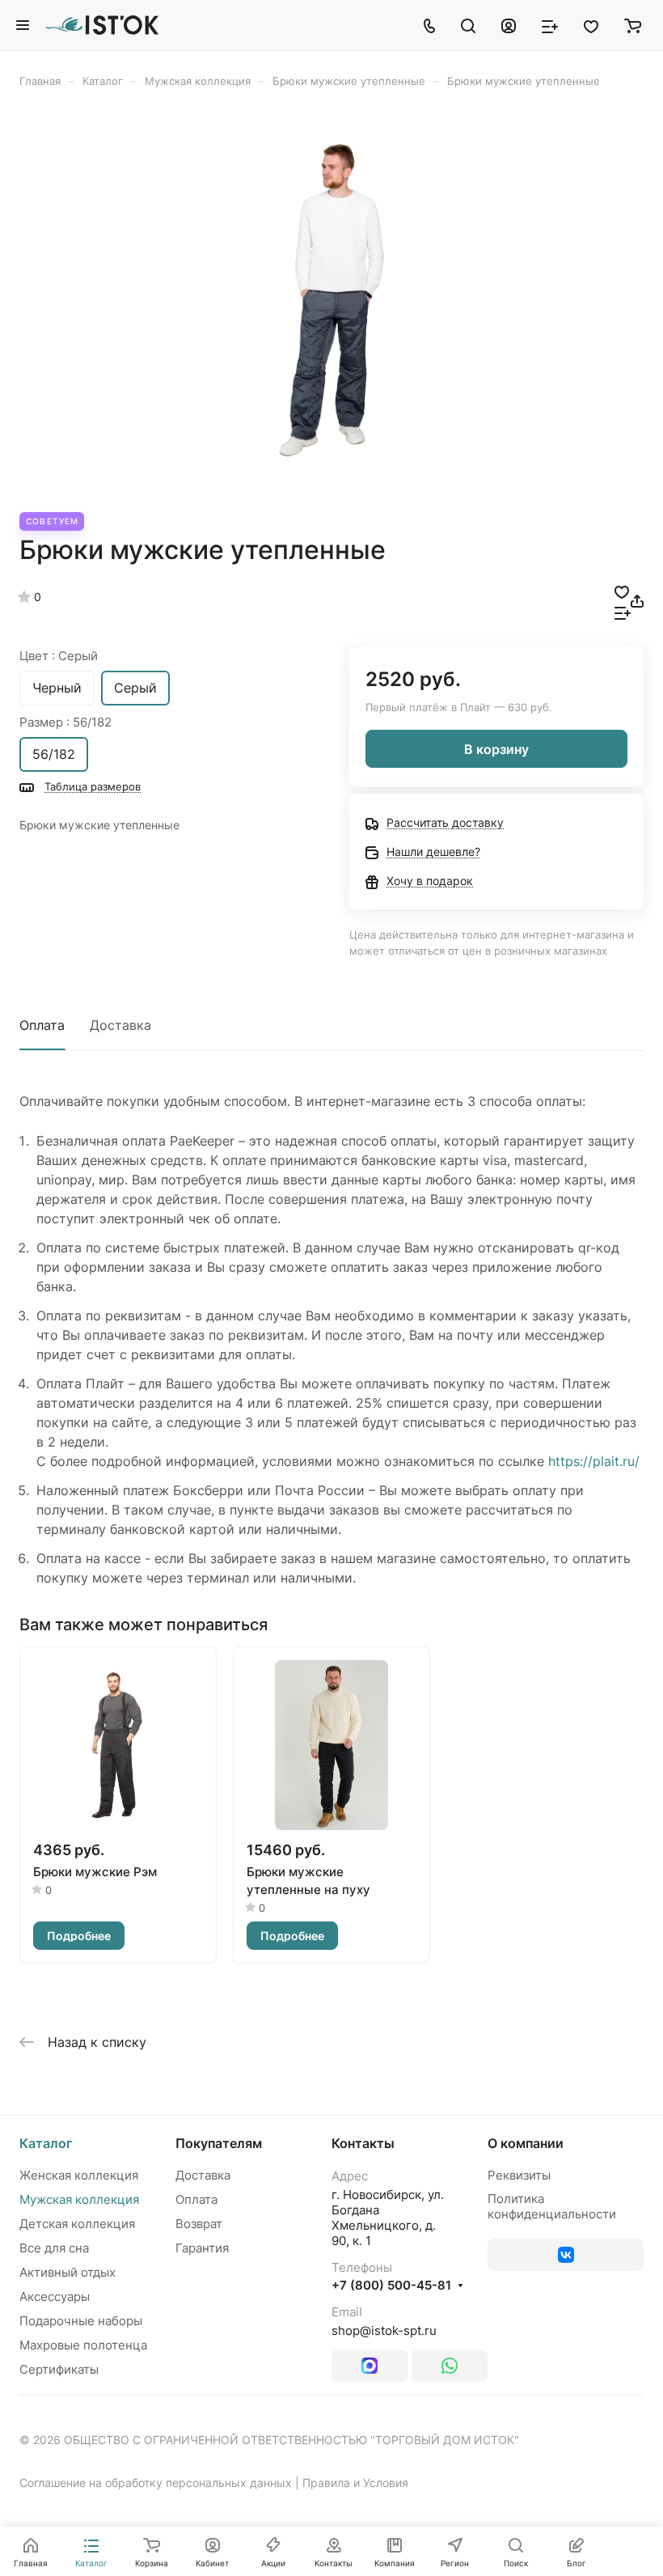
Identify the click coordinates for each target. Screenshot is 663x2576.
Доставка (120, 1025)
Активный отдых (68, 2272)
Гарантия (202, 2248)
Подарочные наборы (81, 2321)
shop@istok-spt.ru (384, 2330)
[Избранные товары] (591, 25)
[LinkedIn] (370, 2366)
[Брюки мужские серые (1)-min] (331, 300)
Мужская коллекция (79, 2199)
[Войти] (509, 25)
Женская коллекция (79, 2175)
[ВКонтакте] (566, 2255)
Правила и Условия (355, 2483)
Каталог (46, 2143)
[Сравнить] (623, 612)
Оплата (42, 1025)
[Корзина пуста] (633, 25)
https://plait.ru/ (594, 1461)
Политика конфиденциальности (552, 2206)
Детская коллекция (77, 2224)
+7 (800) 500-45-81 (391, 2286)
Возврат (199, 2224)
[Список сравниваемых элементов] (550, 25)
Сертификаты (59, 2369)
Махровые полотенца (83, 2345)
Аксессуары (55, 2296)
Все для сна (54, 2248)
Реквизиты (519, 2175)
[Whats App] (450, 2366)
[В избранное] (622, 591)
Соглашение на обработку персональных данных (156, 2483)
